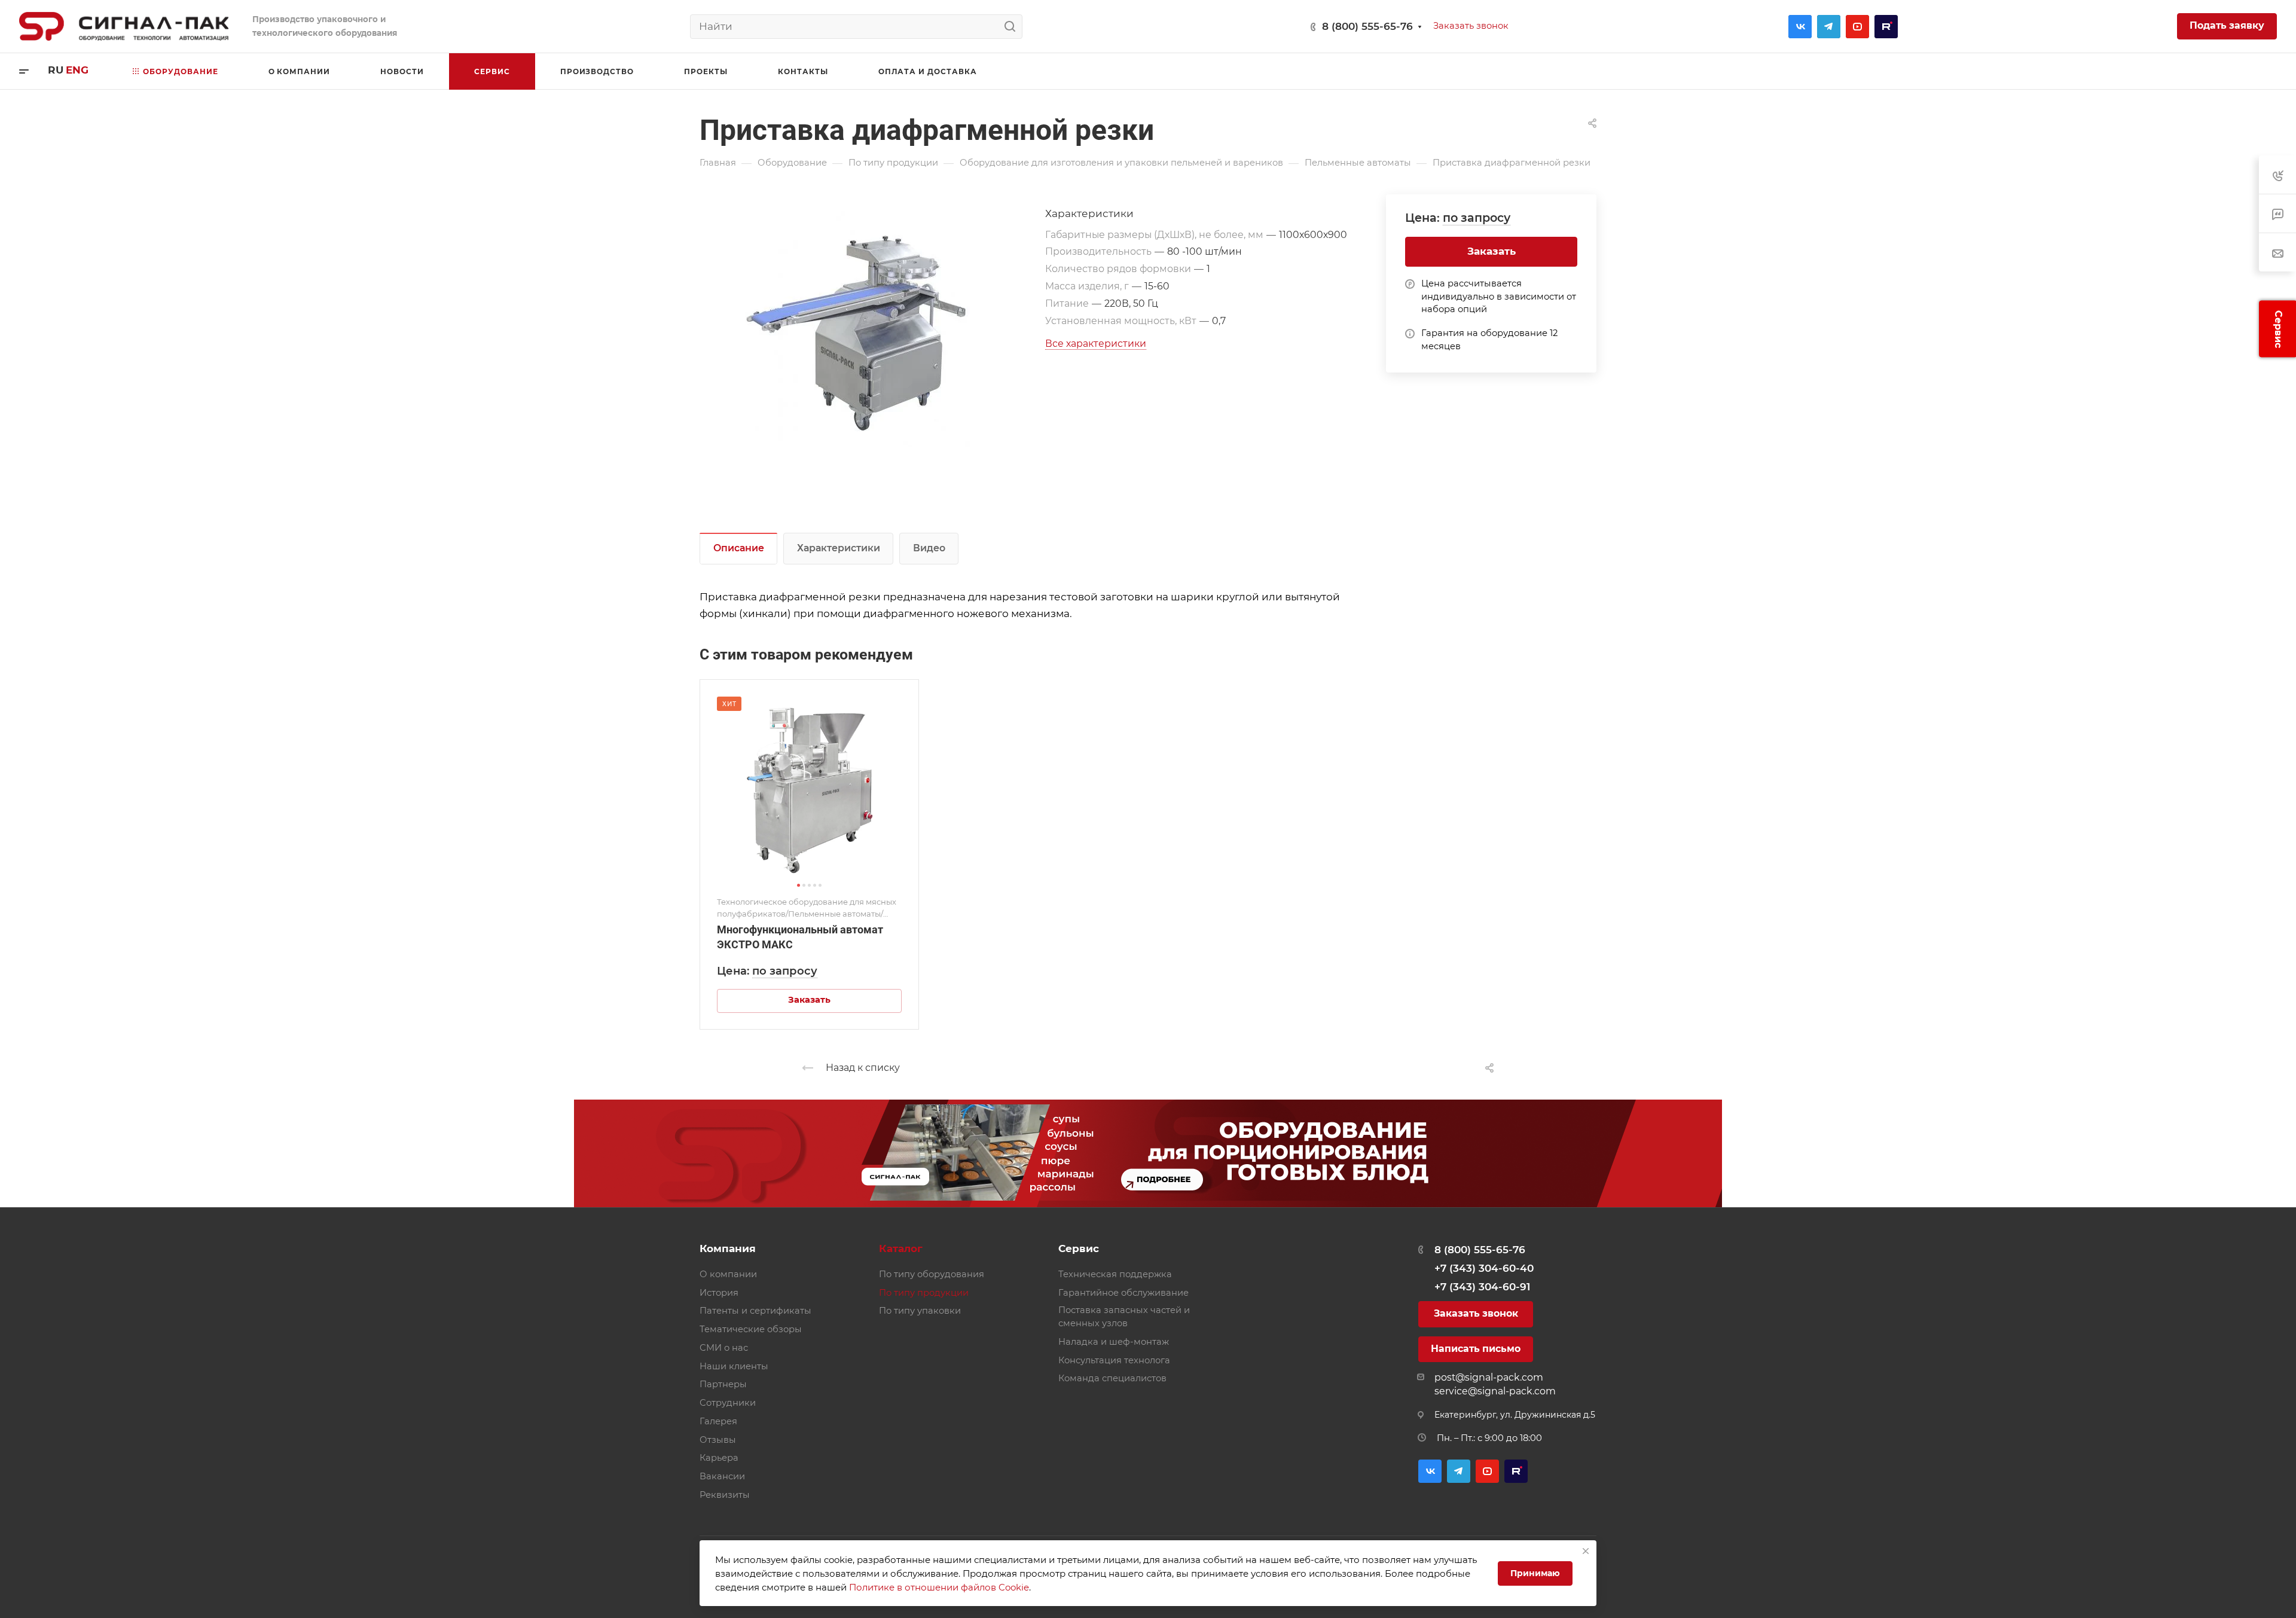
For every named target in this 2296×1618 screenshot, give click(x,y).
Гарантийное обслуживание (1123, 1293)
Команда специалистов (1112, 1378)
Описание (739, 548)
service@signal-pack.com (1495, 1391)
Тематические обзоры (751, 1329)
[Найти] (1013, 27)
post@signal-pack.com (1489, 1377)
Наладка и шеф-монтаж (1114, 1342)
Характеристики (839, 548)
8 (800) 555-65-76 (1367, 26)
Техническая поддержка (1115, 1274)
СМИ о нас (724, 1348)
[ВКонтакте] (1800, 27)
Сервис (1079, 1248)
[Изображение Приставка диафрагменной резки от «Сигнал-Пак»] (872, 329)
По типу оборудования (932, 1274)
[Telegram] (1829, 27)
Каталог (901, 1248)
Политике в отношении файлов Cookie (939, 1587)
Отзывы (718, 1440)
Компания (728, 1248)
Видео (929, 548)
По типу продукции (924, 1293)
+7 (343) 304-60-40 (1484, 1268)
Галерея (718, 1421)
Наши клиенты (734, 1366)
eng (77, 70)
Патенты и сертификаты (755, 1311)
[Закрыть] (1586, 1551)
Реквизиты (725, 1495)
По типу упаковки (920, 1311)
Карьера (719, 1458)
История (719, 1293)
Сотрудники (728, 1403)
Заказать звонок (1476, 1313)
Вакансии (722, 1476)
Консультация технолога (1114, 1360)
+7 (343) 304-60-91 (1482, 1287)
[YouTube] (1857, 27)
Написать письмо (1476, 1349)
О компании (728, 1274)
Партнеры (723, 1384)
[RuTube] (1886, 27)
